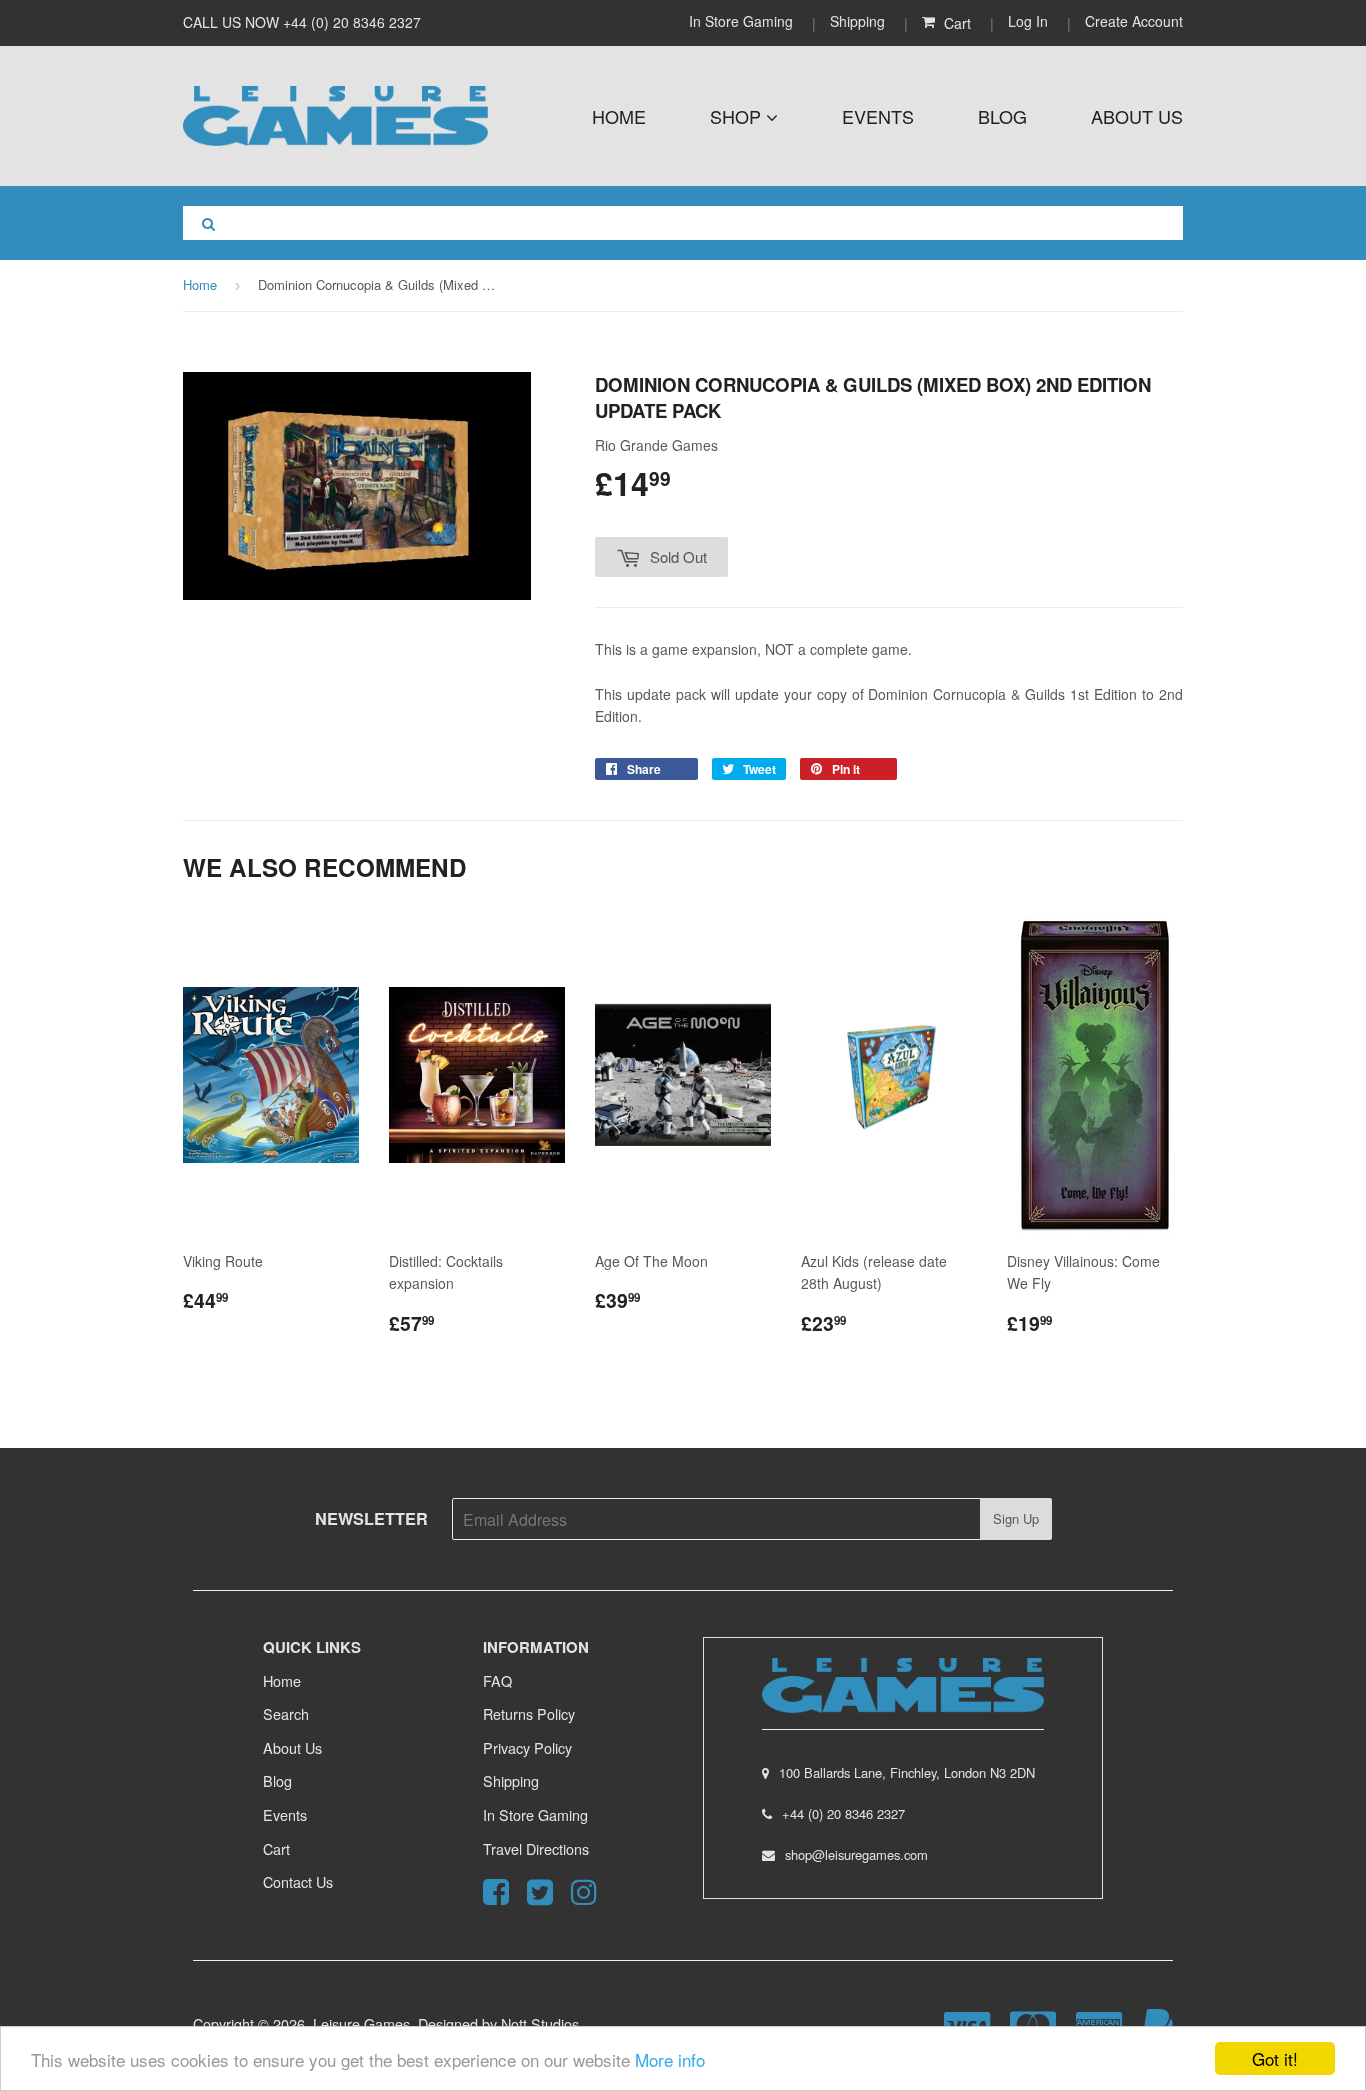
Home (619, 116)
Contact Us (298, 1881)
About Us (1137, 116)
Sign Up (1016, 1518)
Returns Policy (529, 1713)
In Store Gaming (743, 21)
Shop (738, 116)
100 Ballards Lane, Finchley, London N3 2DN (907, 1772)
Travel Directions (536, 1848)
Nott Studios (540, 2023)
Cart (276, 1848)
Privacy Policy (527, 1747)
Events (878, 116)
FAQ (497, 1680)
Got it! (1275, 2058)
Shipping (857, 21)
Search (286, 1713)
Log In (1028, 21)
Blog (1002, 116)
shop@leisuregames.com (856, 1854)
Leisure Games (361, 2023)
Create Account (1134, 21)
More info (670, 2059)
